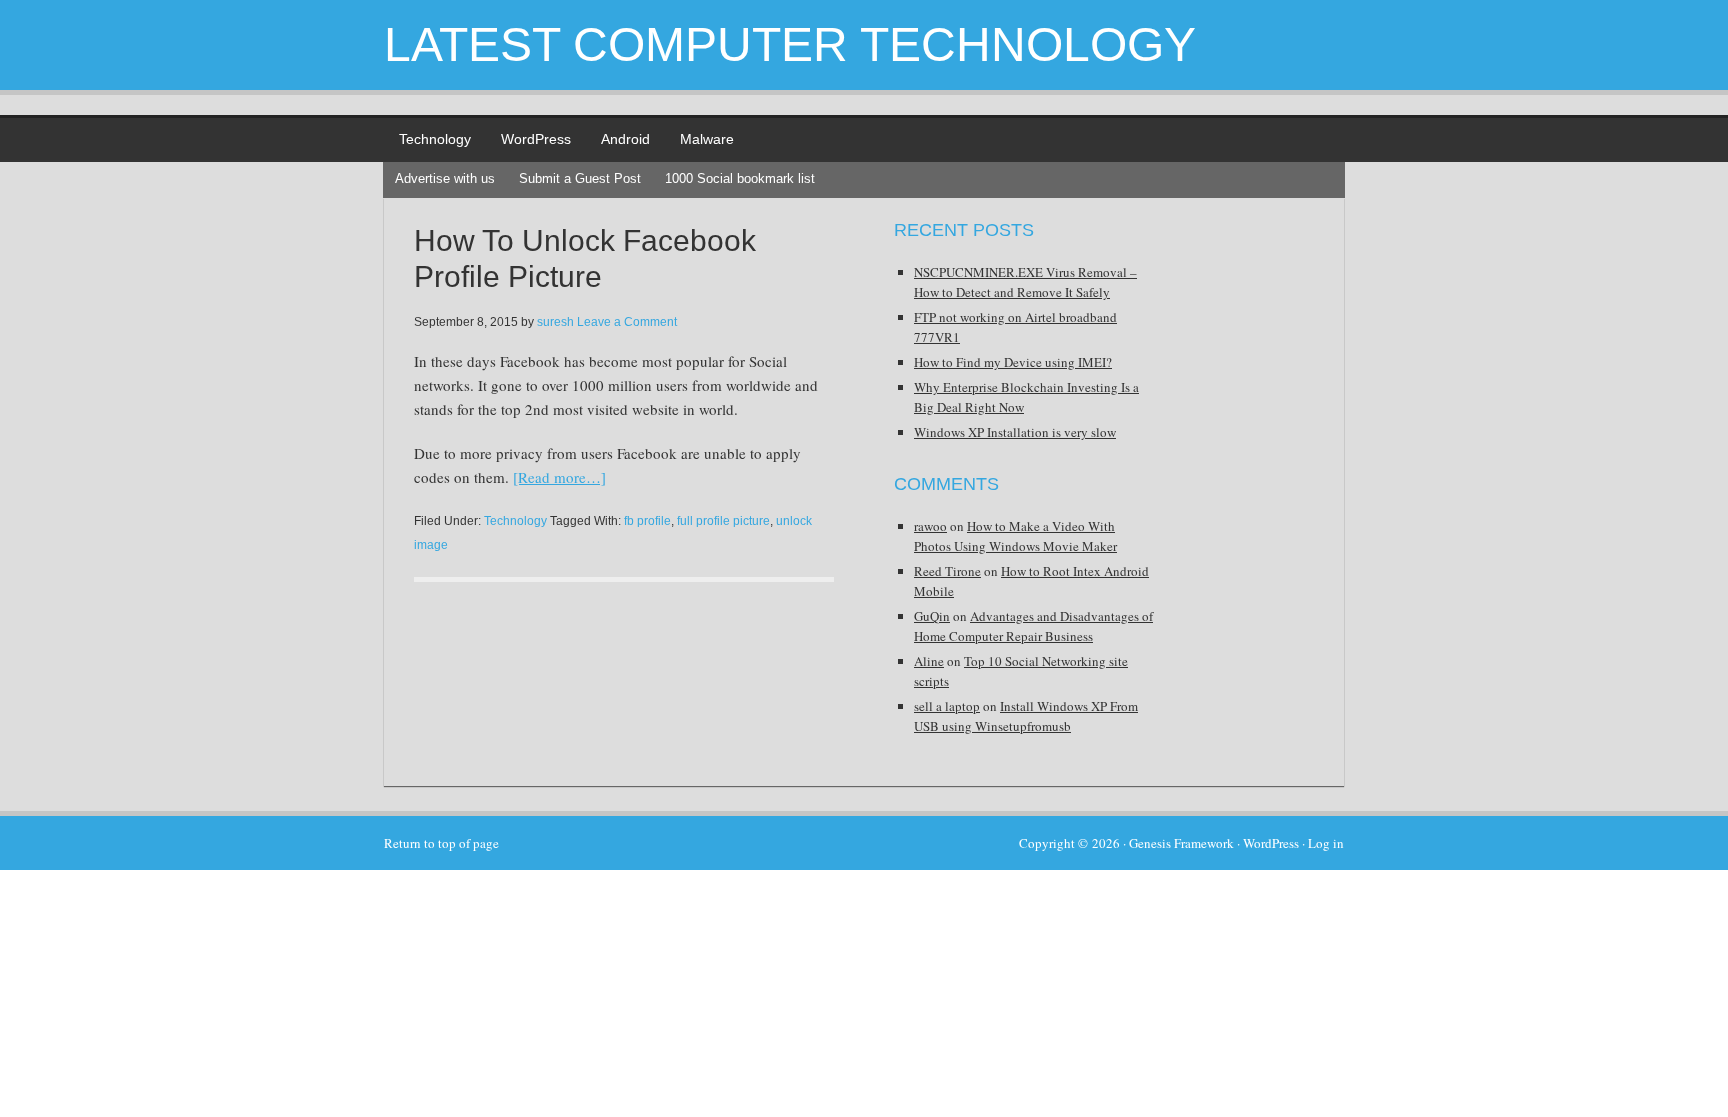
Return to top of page (441, 843)
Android (625, 139)
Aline (929, 661)
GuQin (932, 616)
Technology (435, 139)
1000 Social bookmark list (740, 178)
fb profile (647, 521)
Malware (707, 139)
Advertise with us (445, 178)
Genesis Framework (1181, 843)
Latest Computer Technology (790, 44)
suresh (555, 322)
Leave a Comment (627, 322)
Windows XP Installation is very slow (1015, 432)
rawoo (930, 526)
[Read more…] (559, 477)
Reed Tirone (947, 571)
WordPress (536, 139)
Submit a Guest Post (580, 178)
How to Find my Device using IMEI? (1013, 362)
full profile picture (723, 521)
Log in (1326, 843)
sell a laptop (947, 706)
